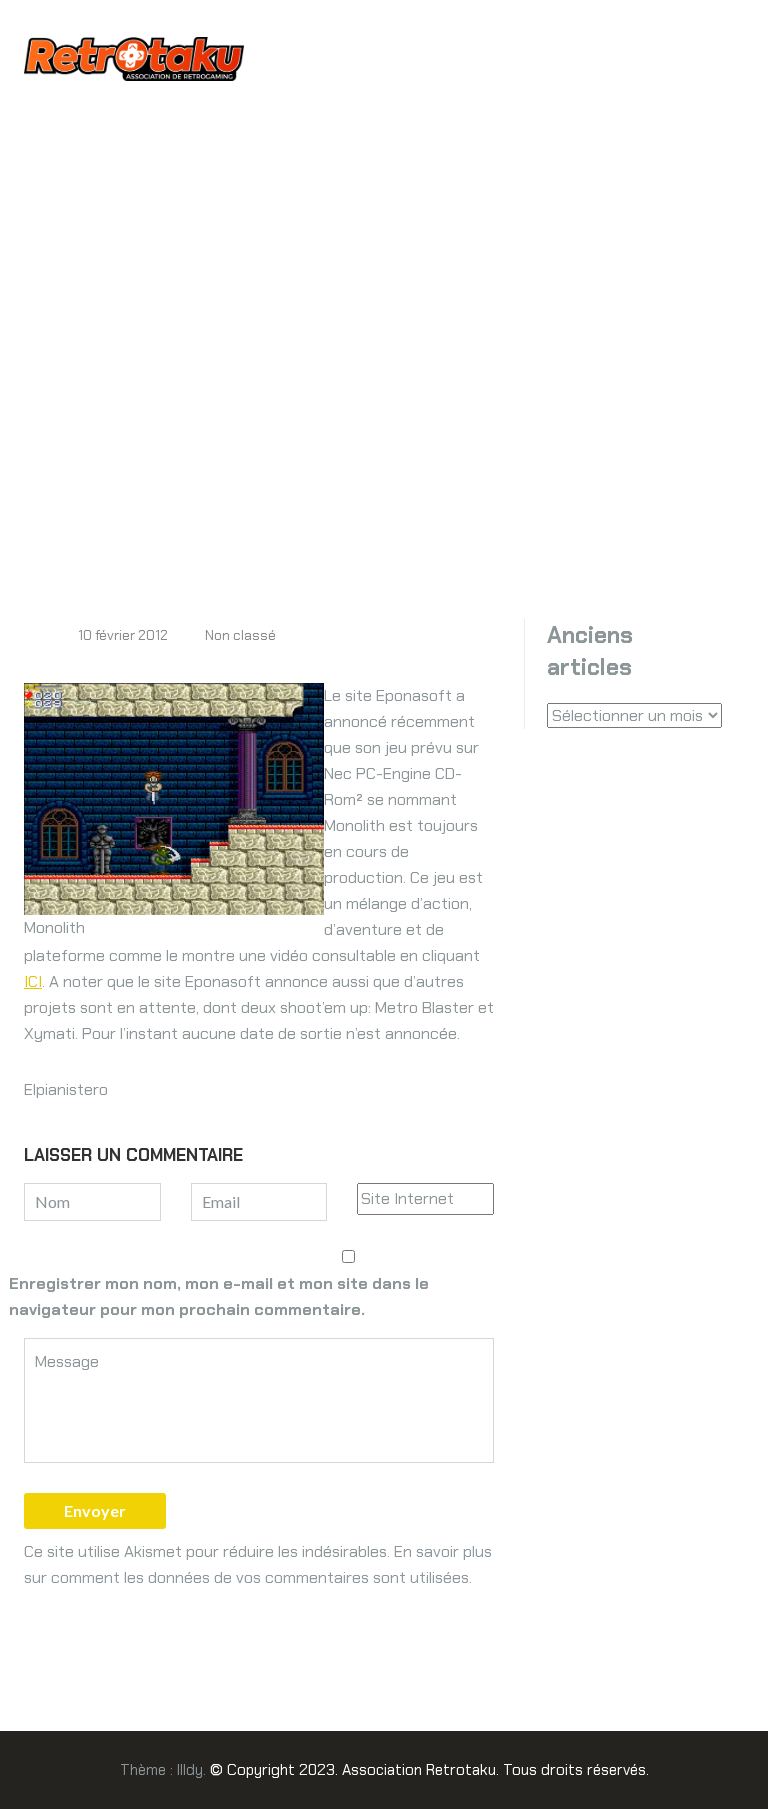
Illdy (190, 1770)
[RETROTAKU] (134, 57)
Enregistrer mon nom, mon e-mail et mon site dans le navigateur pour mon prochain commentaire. (219, 1296)
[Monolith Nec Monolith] (174, 797)
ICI (33, 981)
